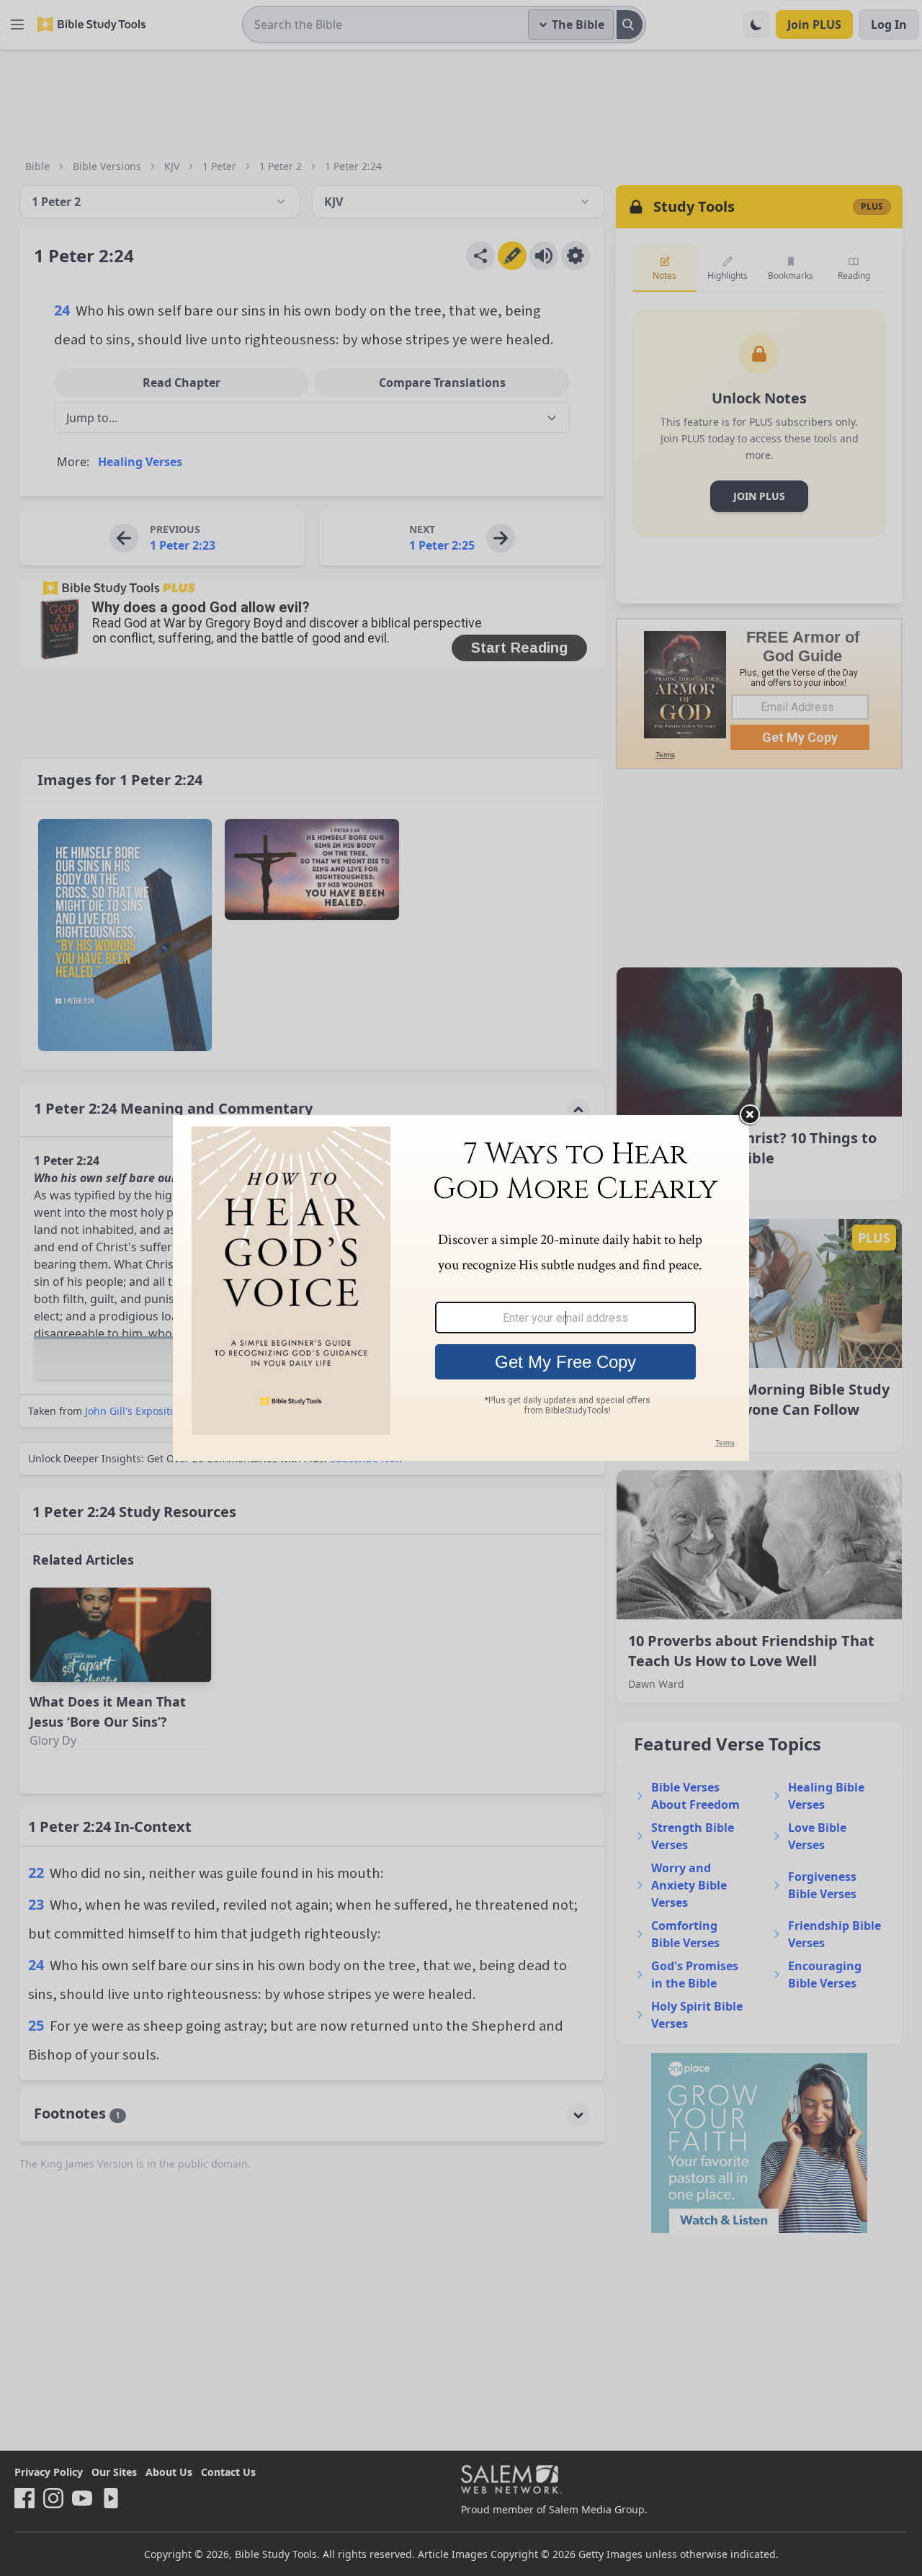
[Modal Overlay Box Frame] (461, 1288)
